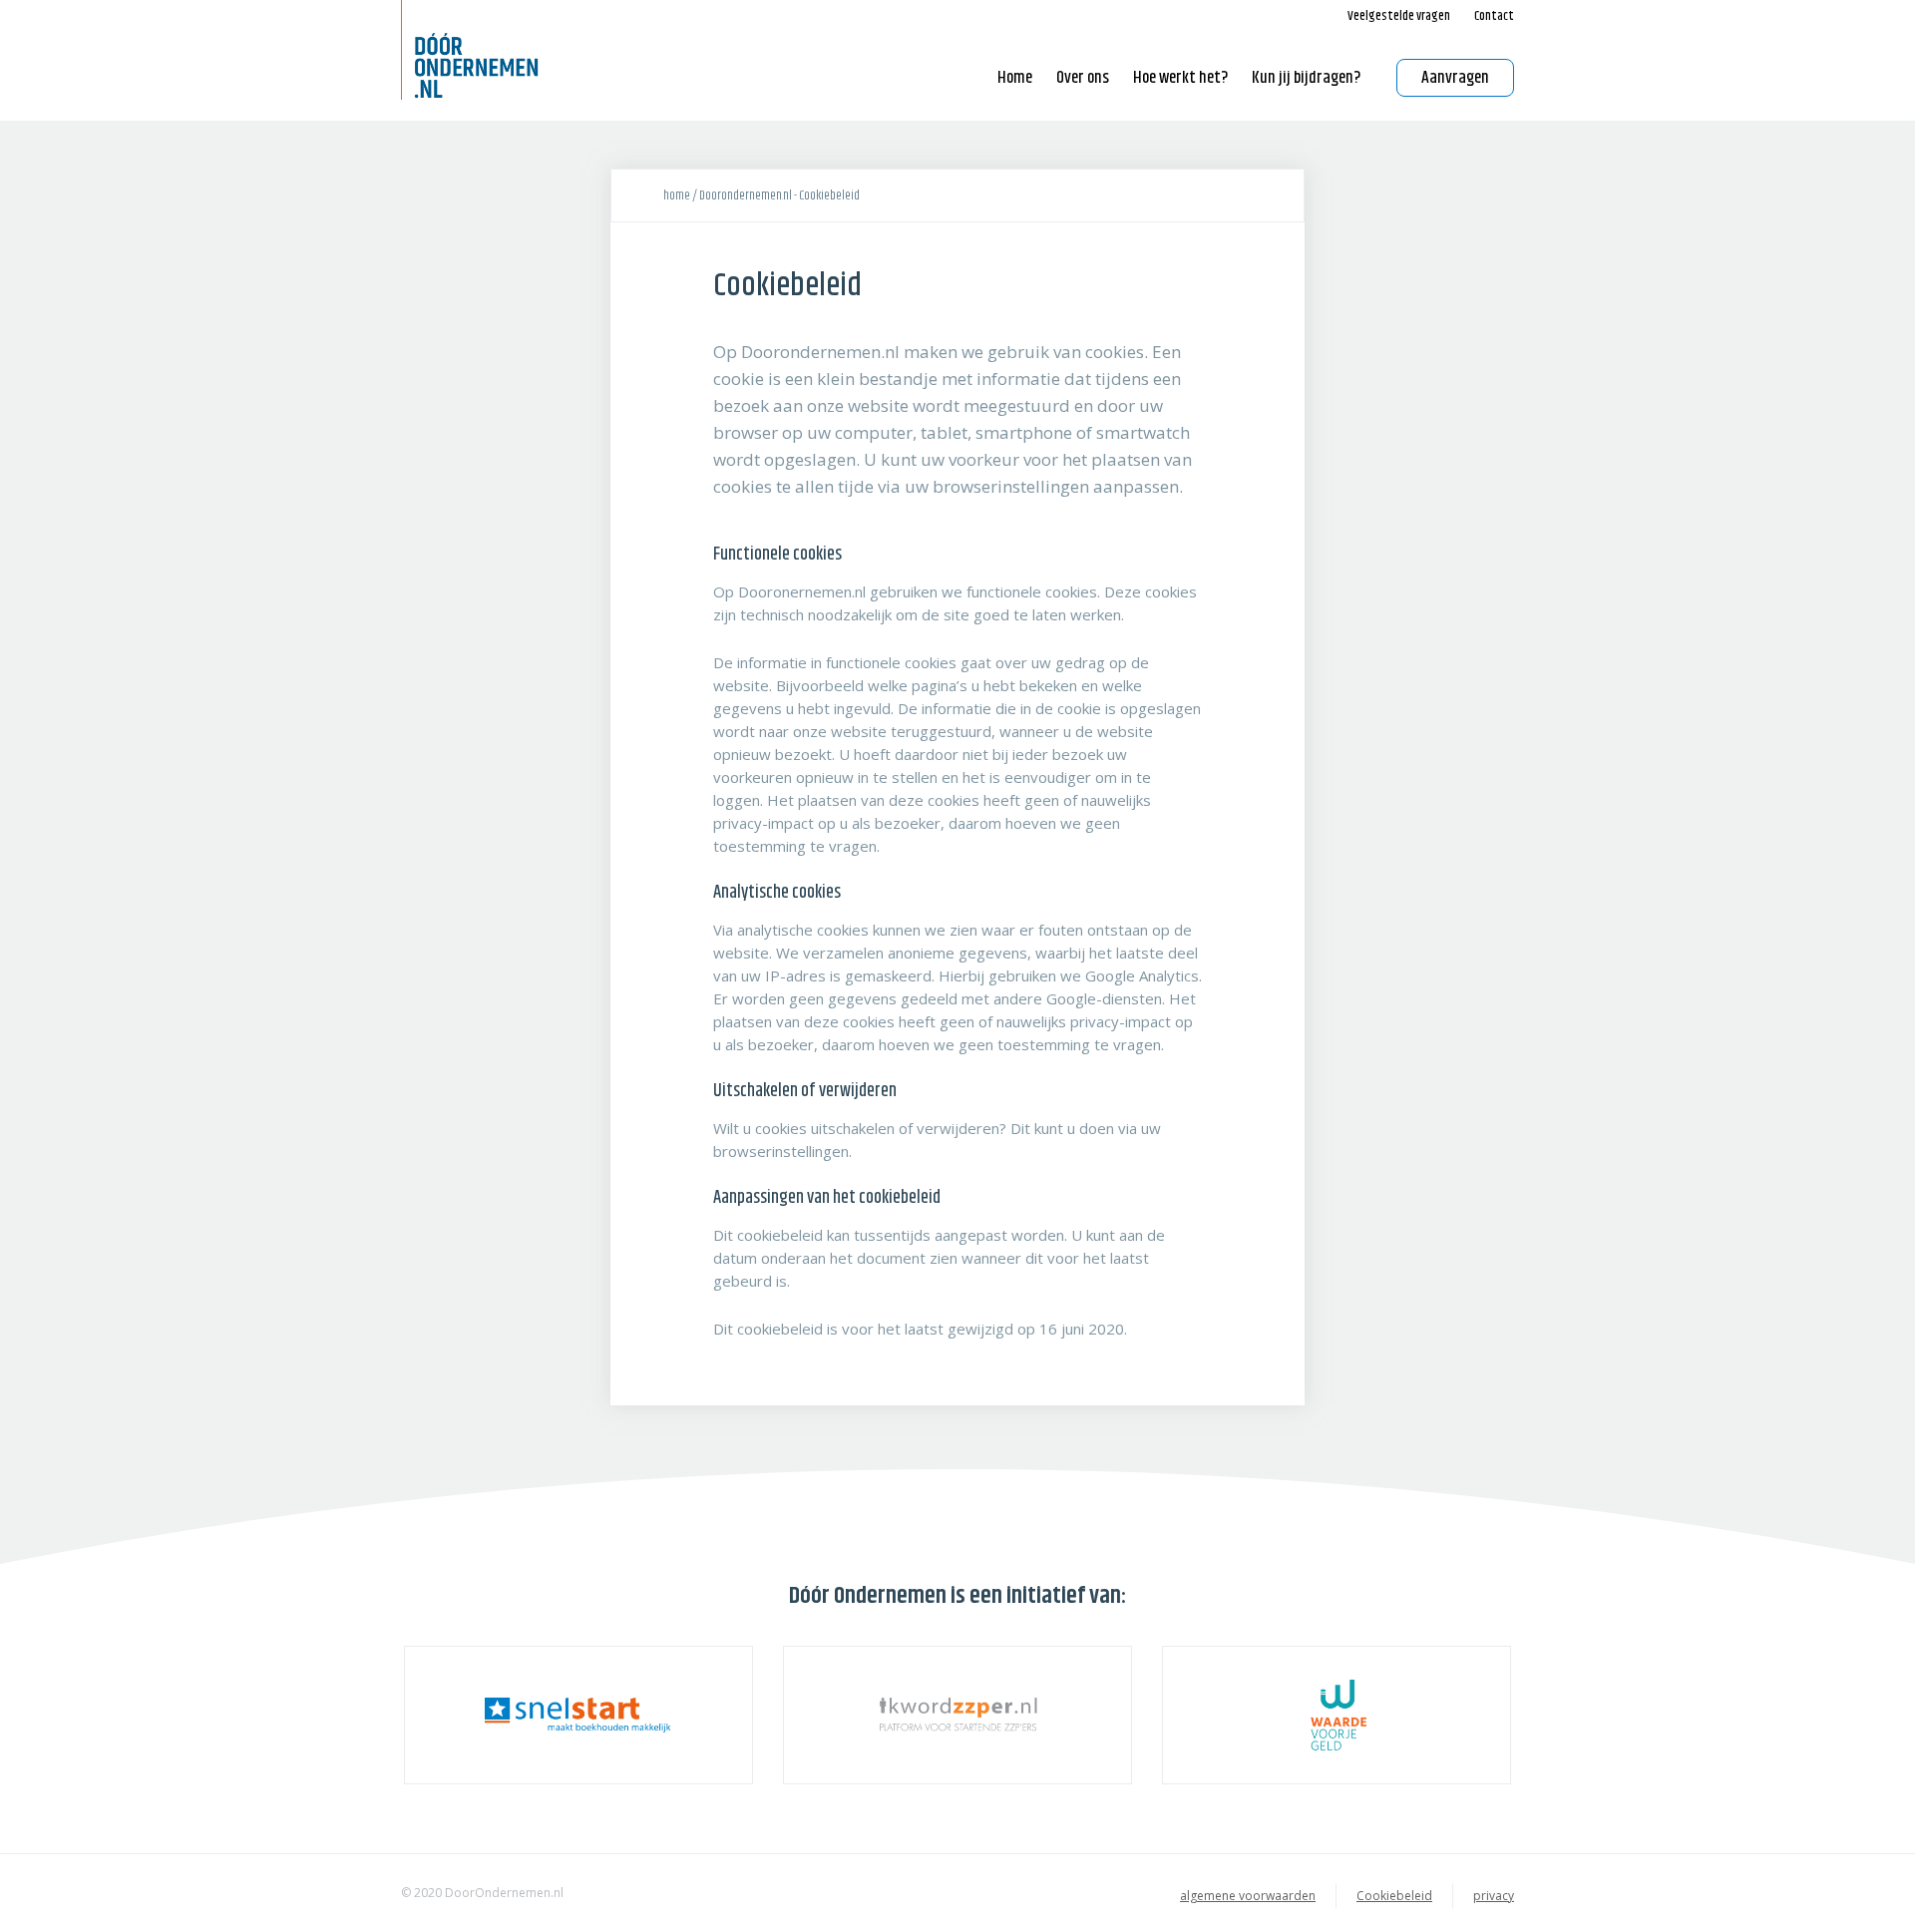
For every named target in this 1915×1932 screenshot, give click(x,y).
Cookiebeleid (1394, 1896)
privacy (1494, 1896)
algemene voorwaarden (1248, 1896)
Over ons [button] (1083, 78)
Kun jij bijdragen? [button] (1306, 78)
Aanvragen (1455, 78)
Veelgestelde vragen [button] (1399, 16)
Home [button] (1015, 78)
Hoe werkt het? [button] (1180, 78)
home (677, 195)
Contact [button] (1494, 16)
